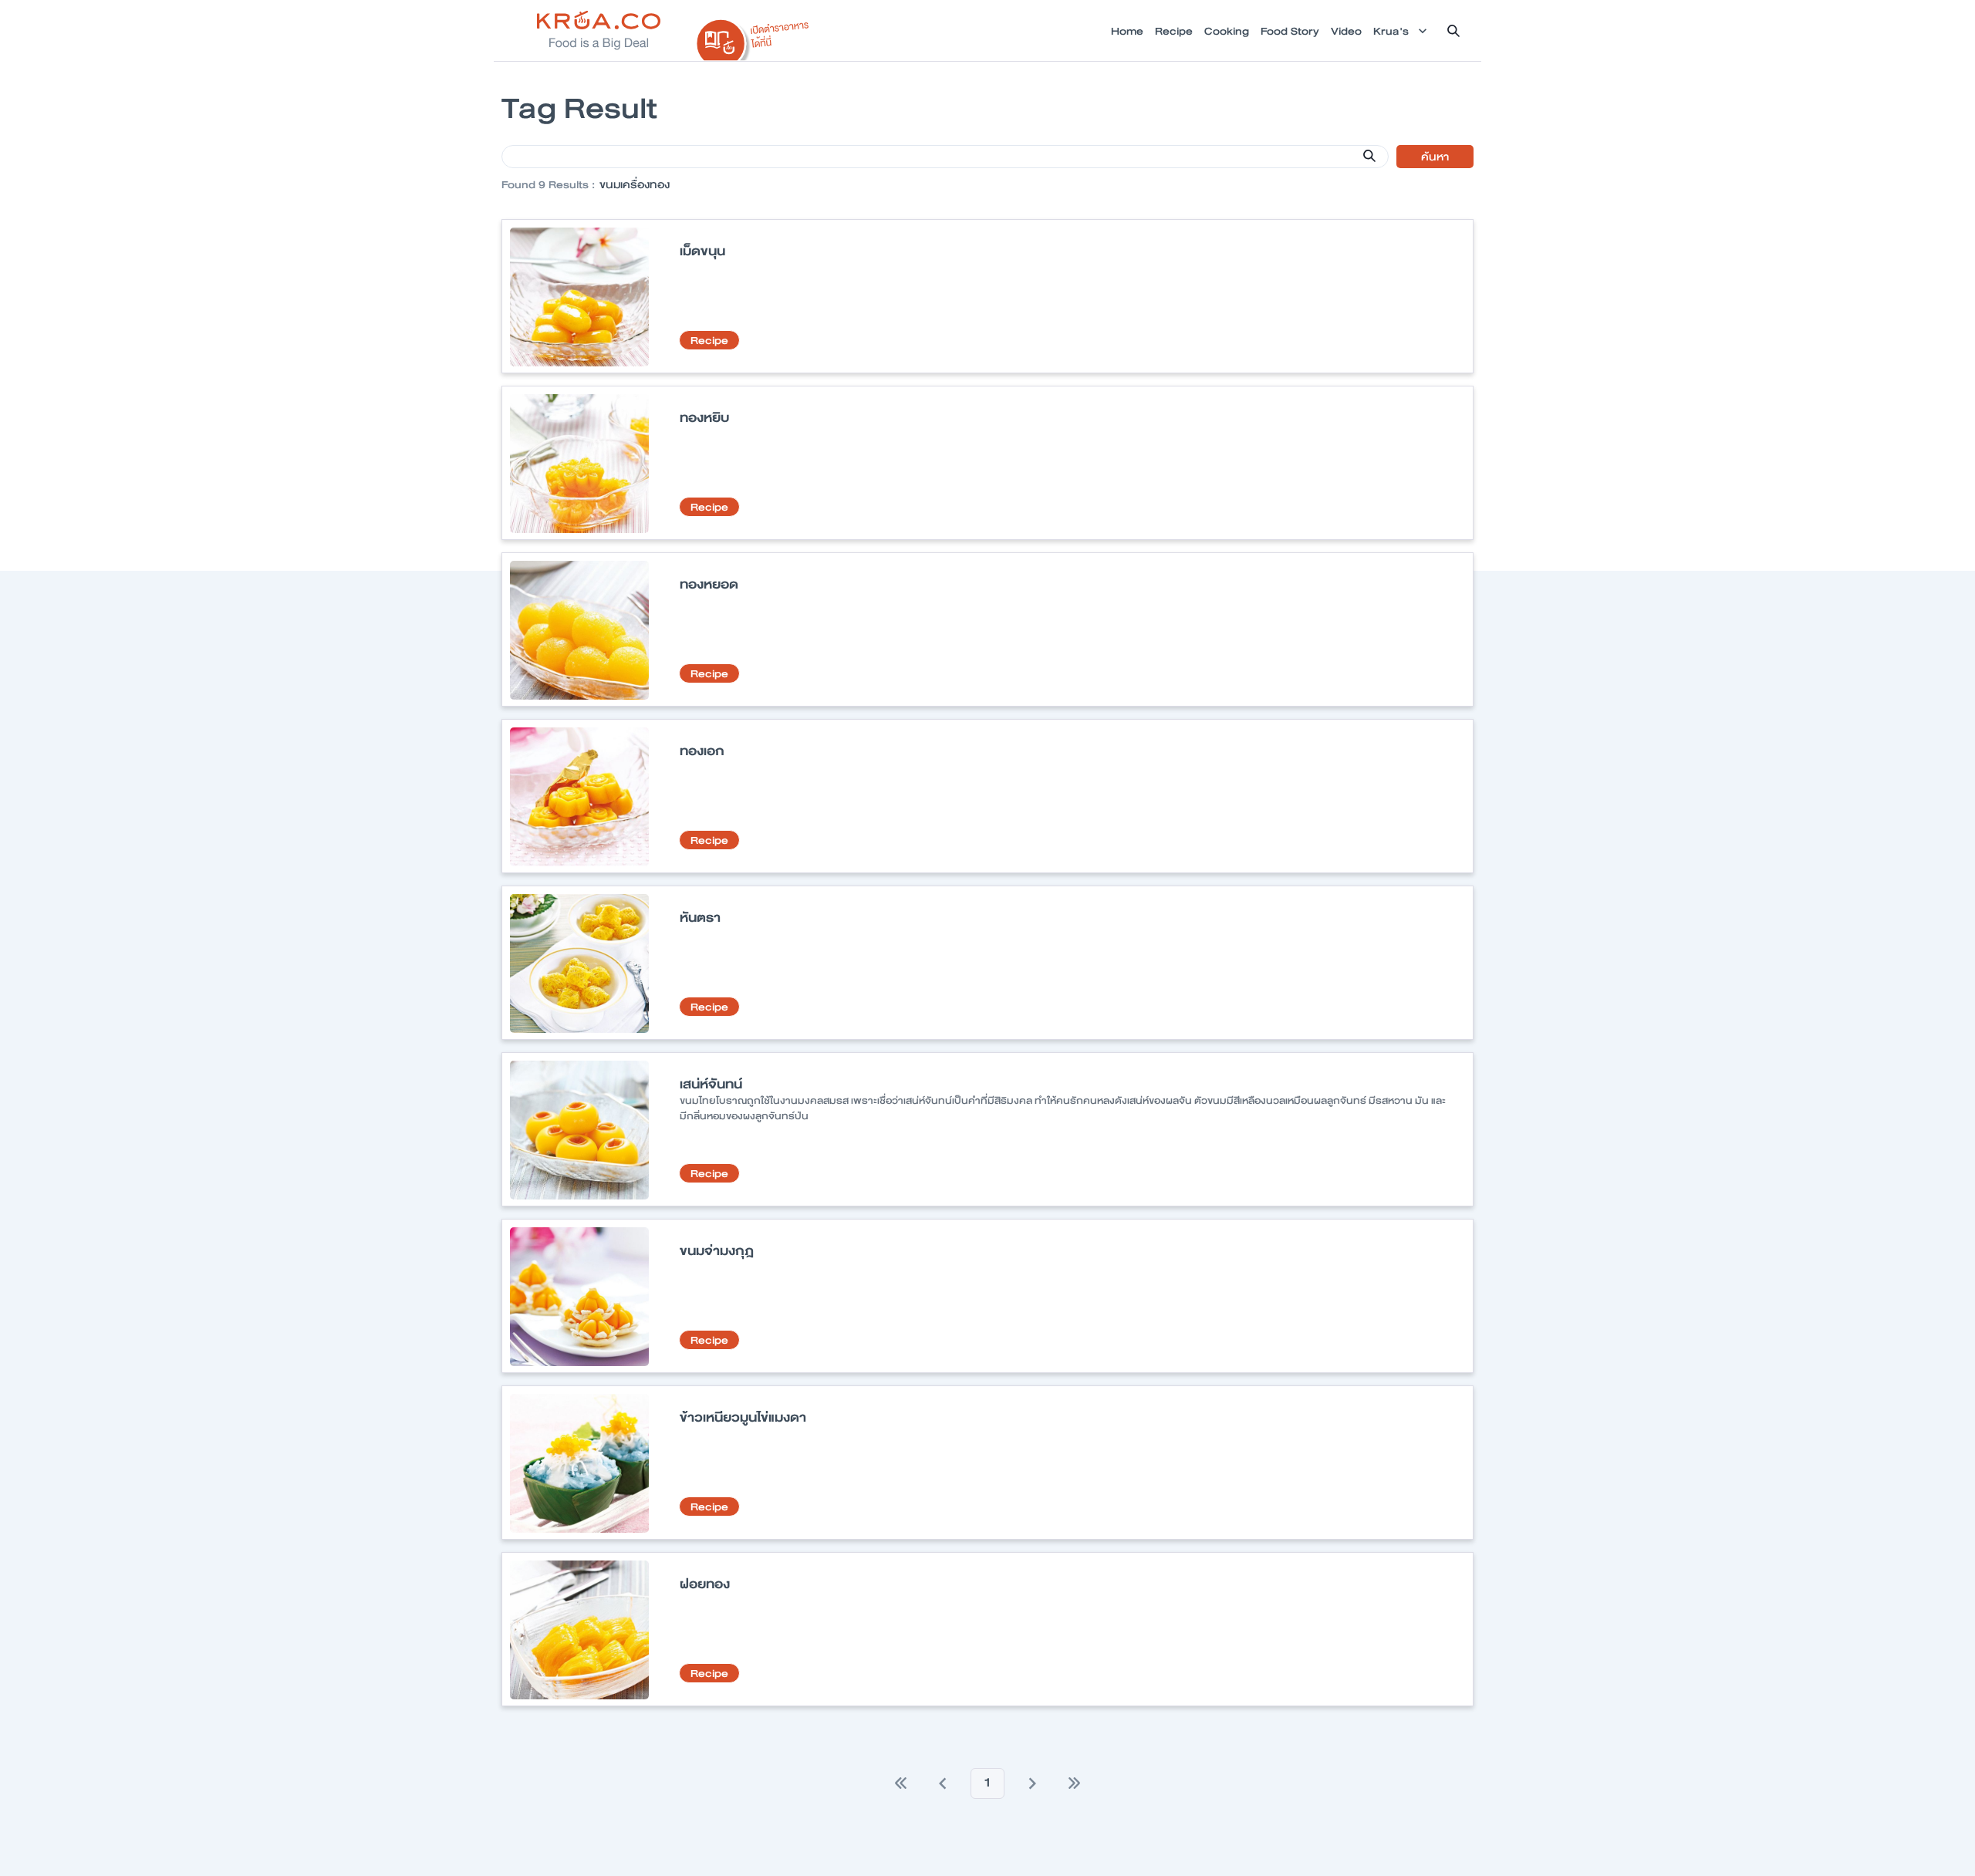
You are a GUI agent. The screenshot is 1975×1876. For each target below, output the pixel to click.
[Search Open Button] (1453, 31)
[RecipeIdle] (753, 36)
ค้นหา (1435, 157)
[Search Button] (1369, 156)
